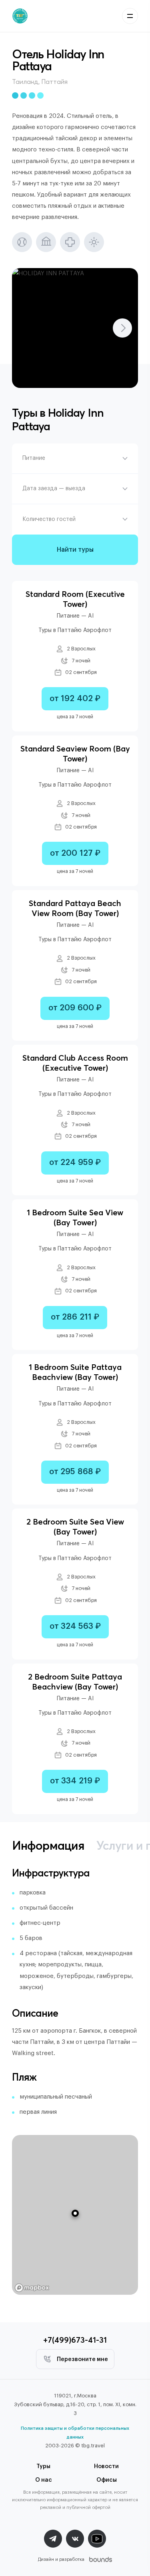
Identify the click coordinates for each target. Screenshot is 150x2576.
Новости (106, 2467)
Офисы (107, 2480)
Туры (43, 2467)
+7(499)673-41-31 (75, 2340)
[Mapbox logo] (32, 2288)
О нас (44, 2480)
